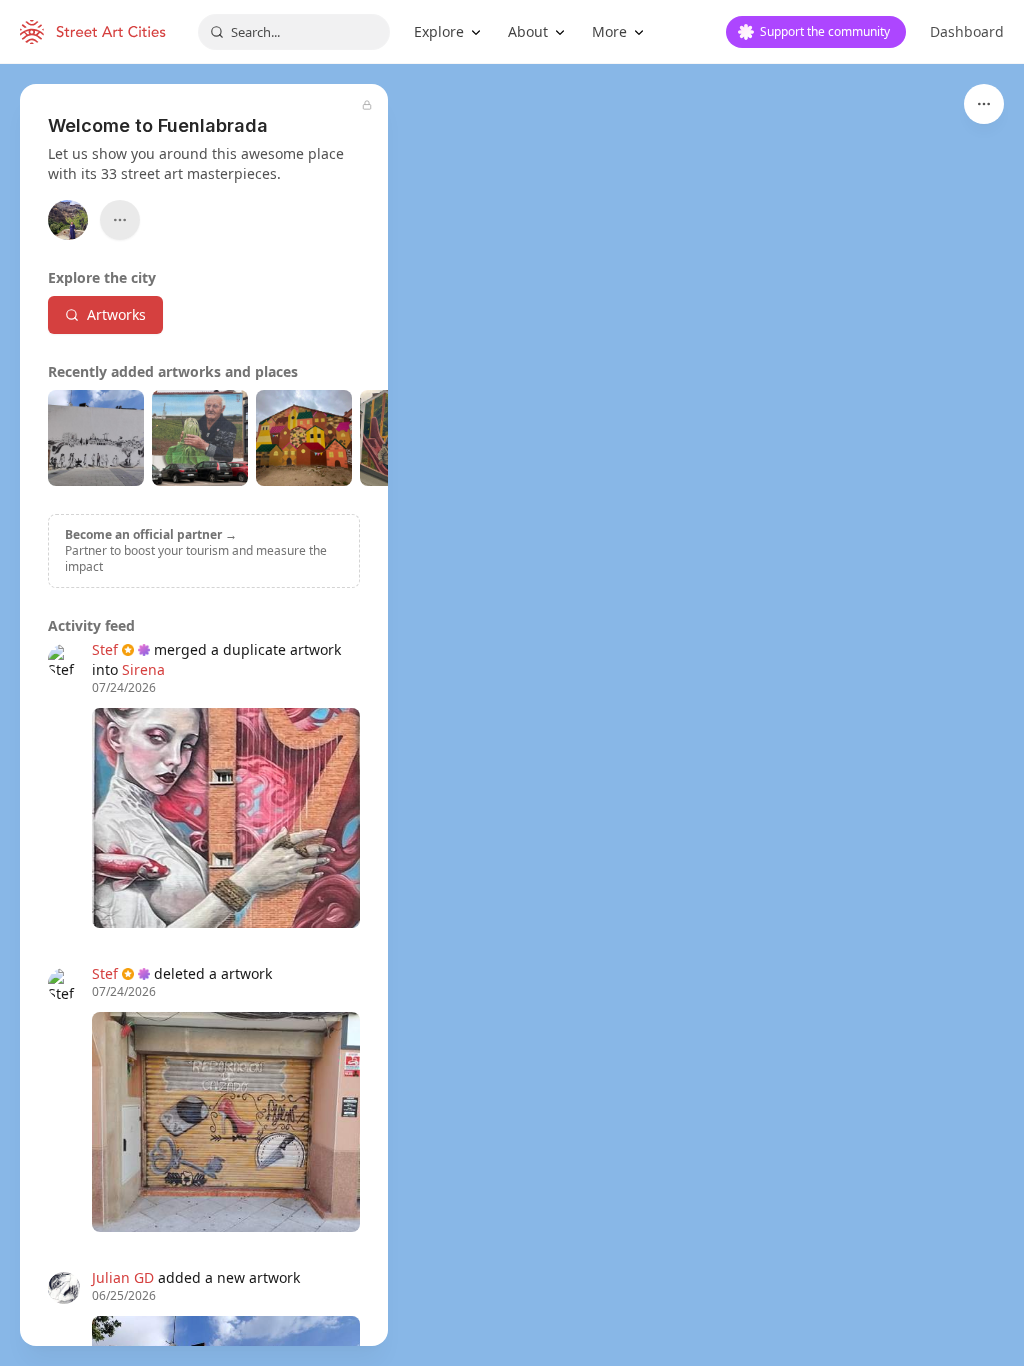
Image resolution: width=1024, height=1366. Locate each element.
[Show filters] (984, 104)
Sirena (143, 669)
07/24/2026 (124, 688)
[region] (512, 715)
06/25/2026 (124, 1296)
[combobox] (294, 32)
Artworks (116, 314)
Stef (105, 649)
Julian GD (123, 1277)
